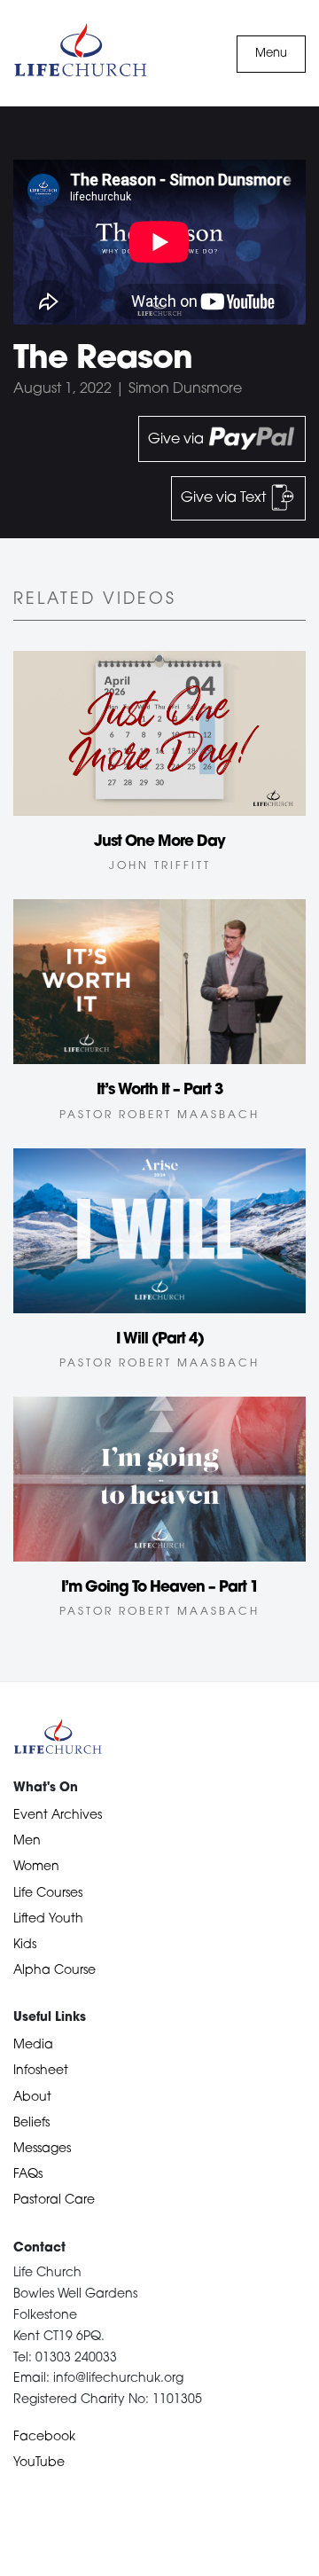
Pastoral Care (54, 2200)
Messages (42, 2149)
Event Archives (58, 1816)
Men (27, 1841)
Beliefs (31, 2123)
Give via (178, 440)
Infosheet (41, 2071)
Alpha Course (54, 1971)
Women (36, 1867)
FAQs (28, 2175)
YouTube (39, 2463)
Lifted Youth (48, 1919)
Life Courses (48, 1894)
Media (33, 2045)
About (32, 2098)
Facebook (44, 2437)
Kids (25, 1945)
